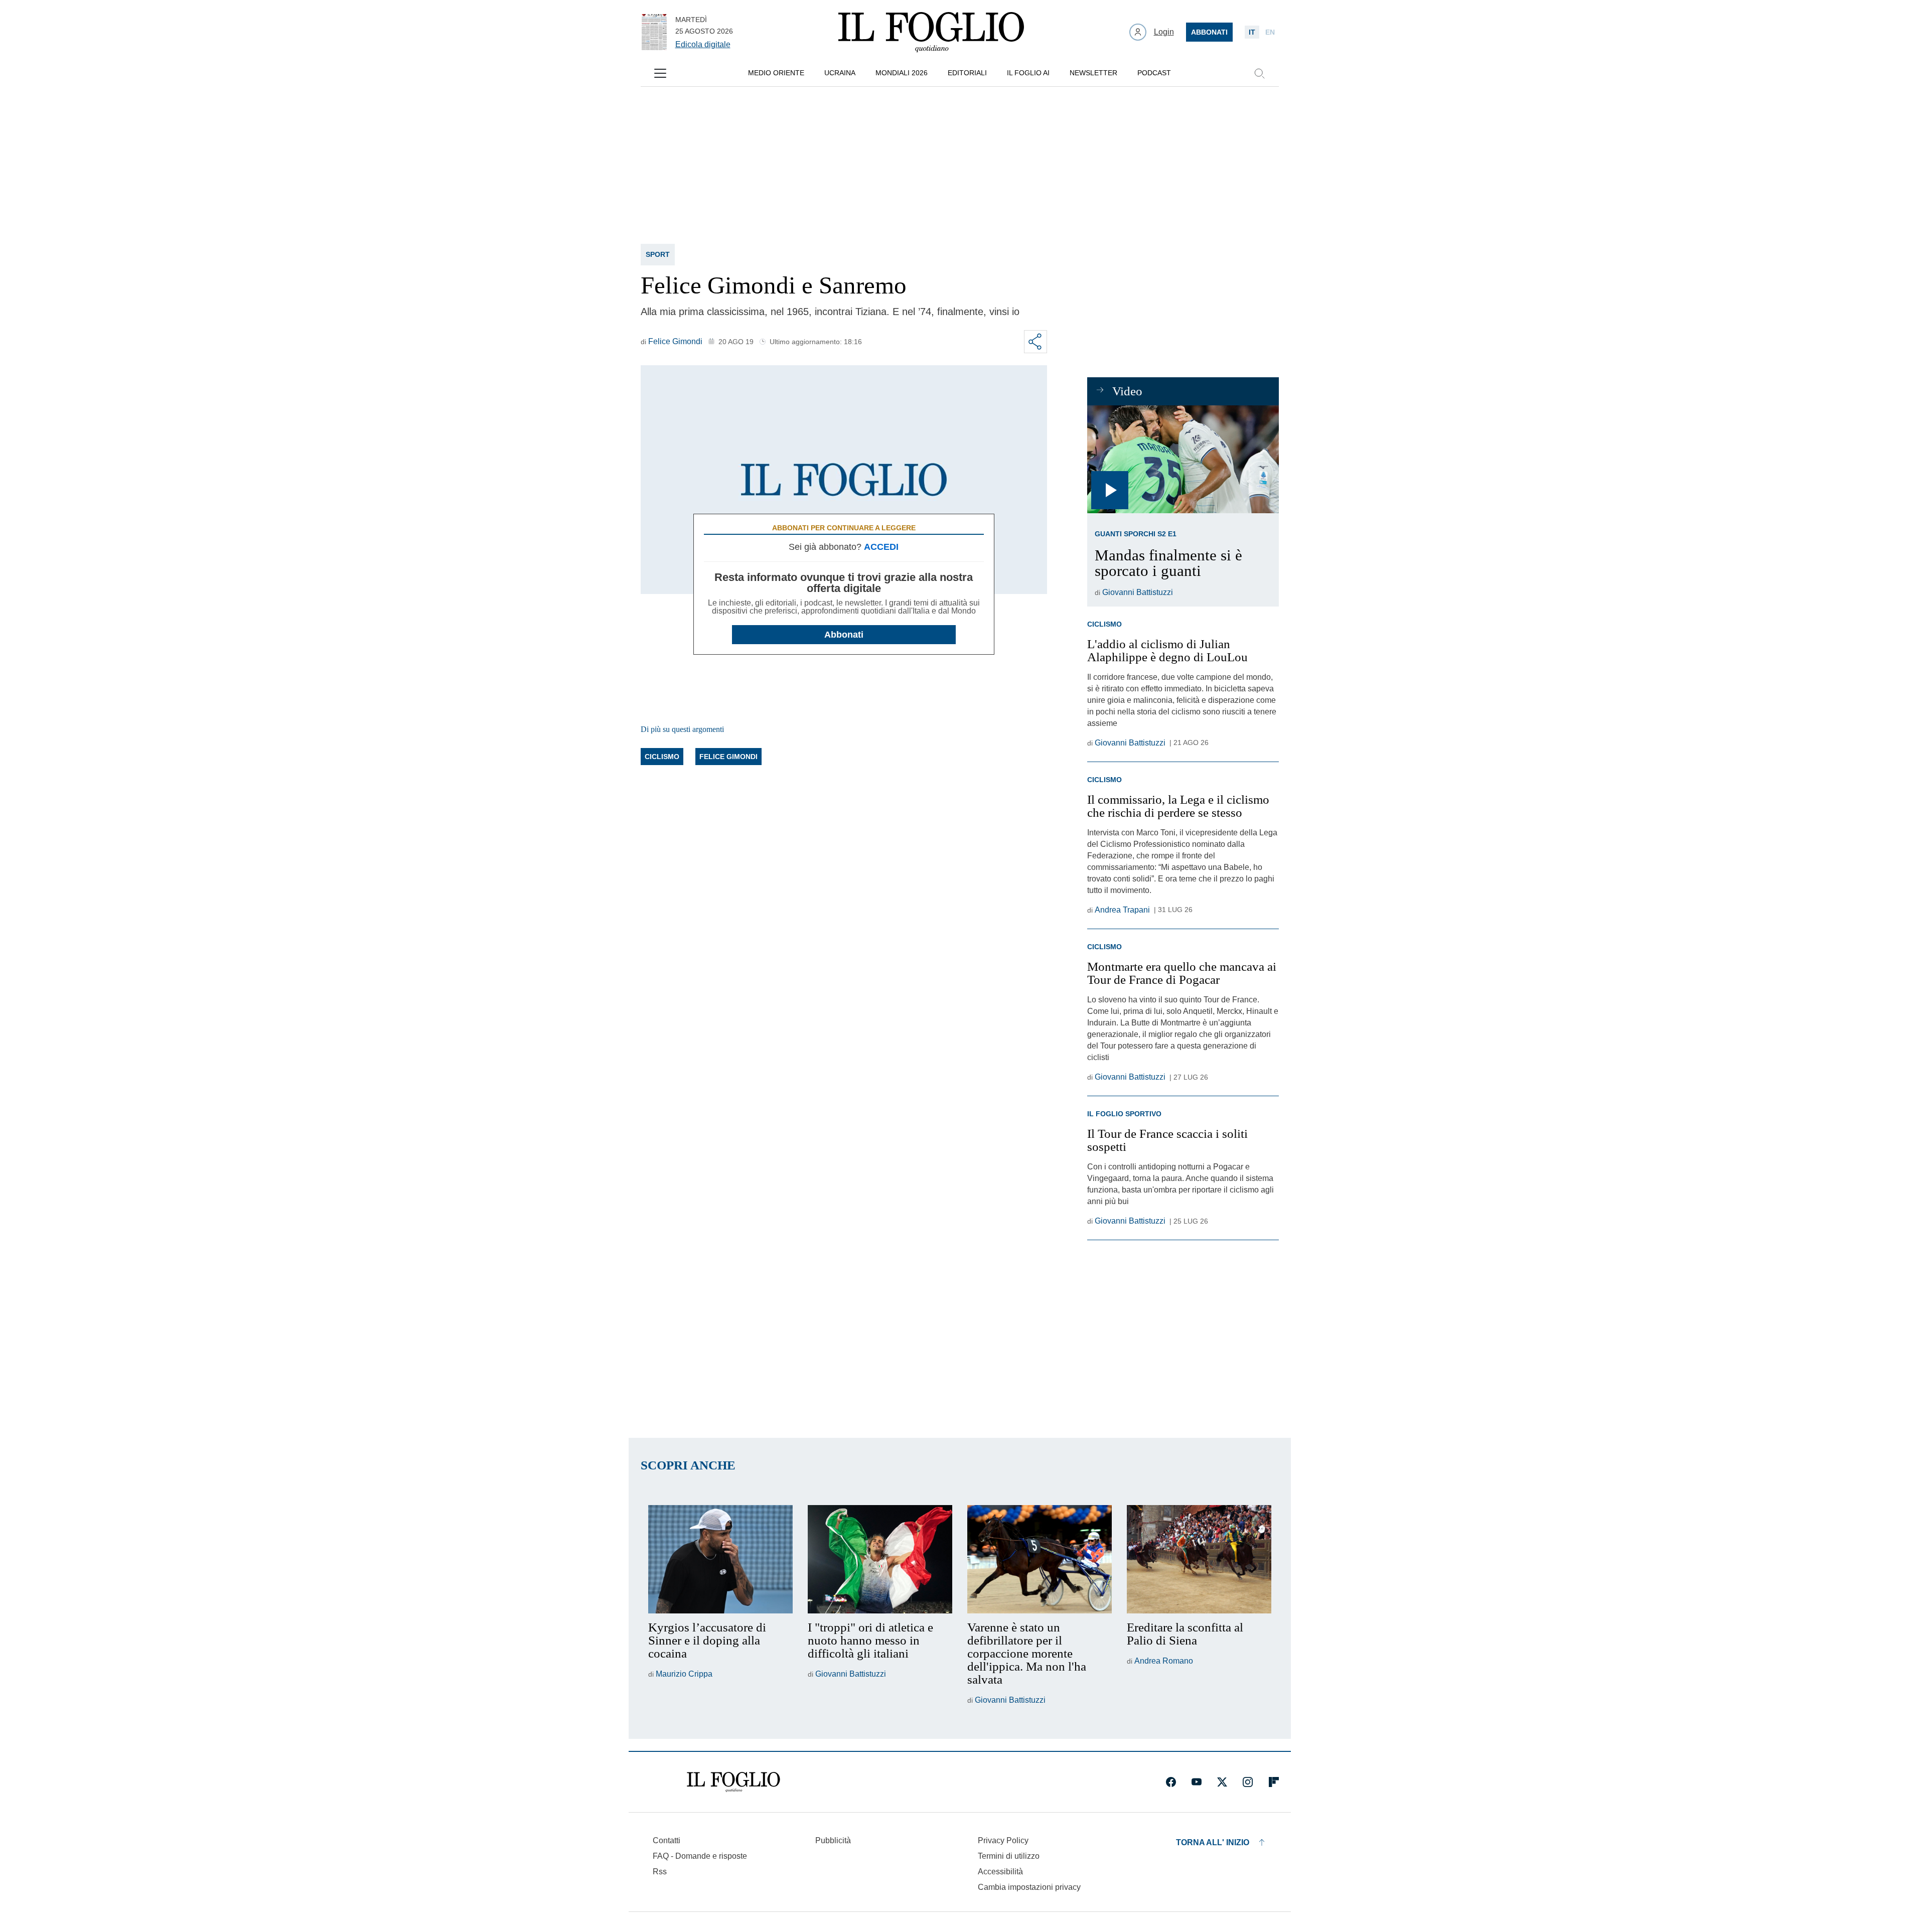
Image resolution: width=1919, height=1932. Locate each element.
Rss (660, 1872)
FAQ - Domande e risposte (700, 1856)
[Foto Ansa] (1183, 459)
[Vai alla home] (931, 32)
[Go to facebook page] (1171, 1782)
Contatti (667, 1840)
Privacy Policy (1003, 1840)
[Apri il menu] (660, 73)
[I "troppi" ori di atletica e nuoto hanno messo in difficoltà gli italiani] (880, 1559)
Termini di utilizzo (1009, 1856)
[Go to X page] (1222, 1782)
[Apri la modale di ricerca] (1259, 73)
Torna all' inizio (1213, 1842)
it (1252, 32)
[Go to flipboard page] (1274, 1782)
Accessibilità (1000, 1872)
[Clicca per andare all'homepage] (733, 1782)
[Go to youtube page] (1197, 1782)
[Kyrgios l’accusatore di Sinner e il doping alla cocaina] (720, 1559)
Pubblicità (833, 1840)
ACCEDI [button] (881, 547)
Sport (658, 254)
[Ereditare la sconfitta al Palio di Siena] (1199, 1559)
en (1270, 32)
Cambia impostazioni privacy (1029, 1887)
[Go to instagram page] (1248, 1782)
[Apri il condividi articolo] (1036, 342)
